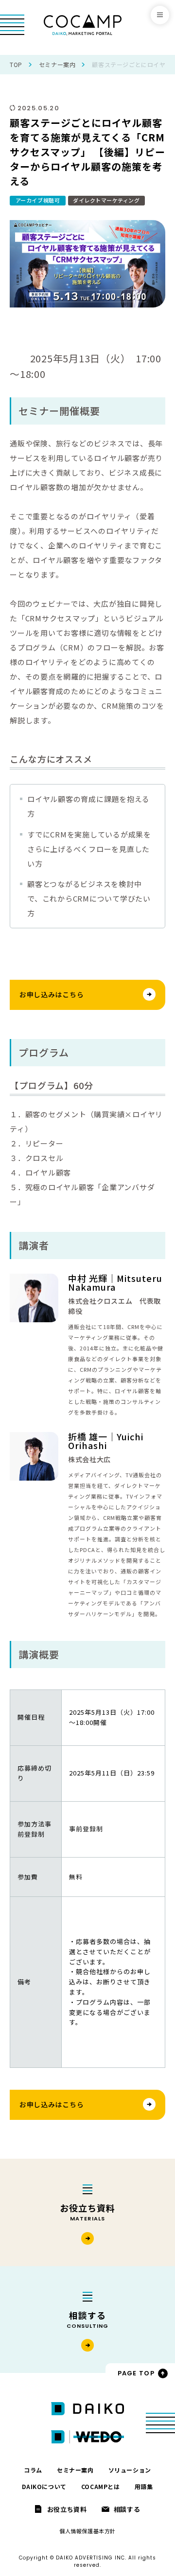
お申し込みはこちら (52, 994)
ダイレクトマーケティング (106, 200)
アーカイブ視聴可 (38, 200)
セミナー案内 (57, 64)
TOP (16, 64)
